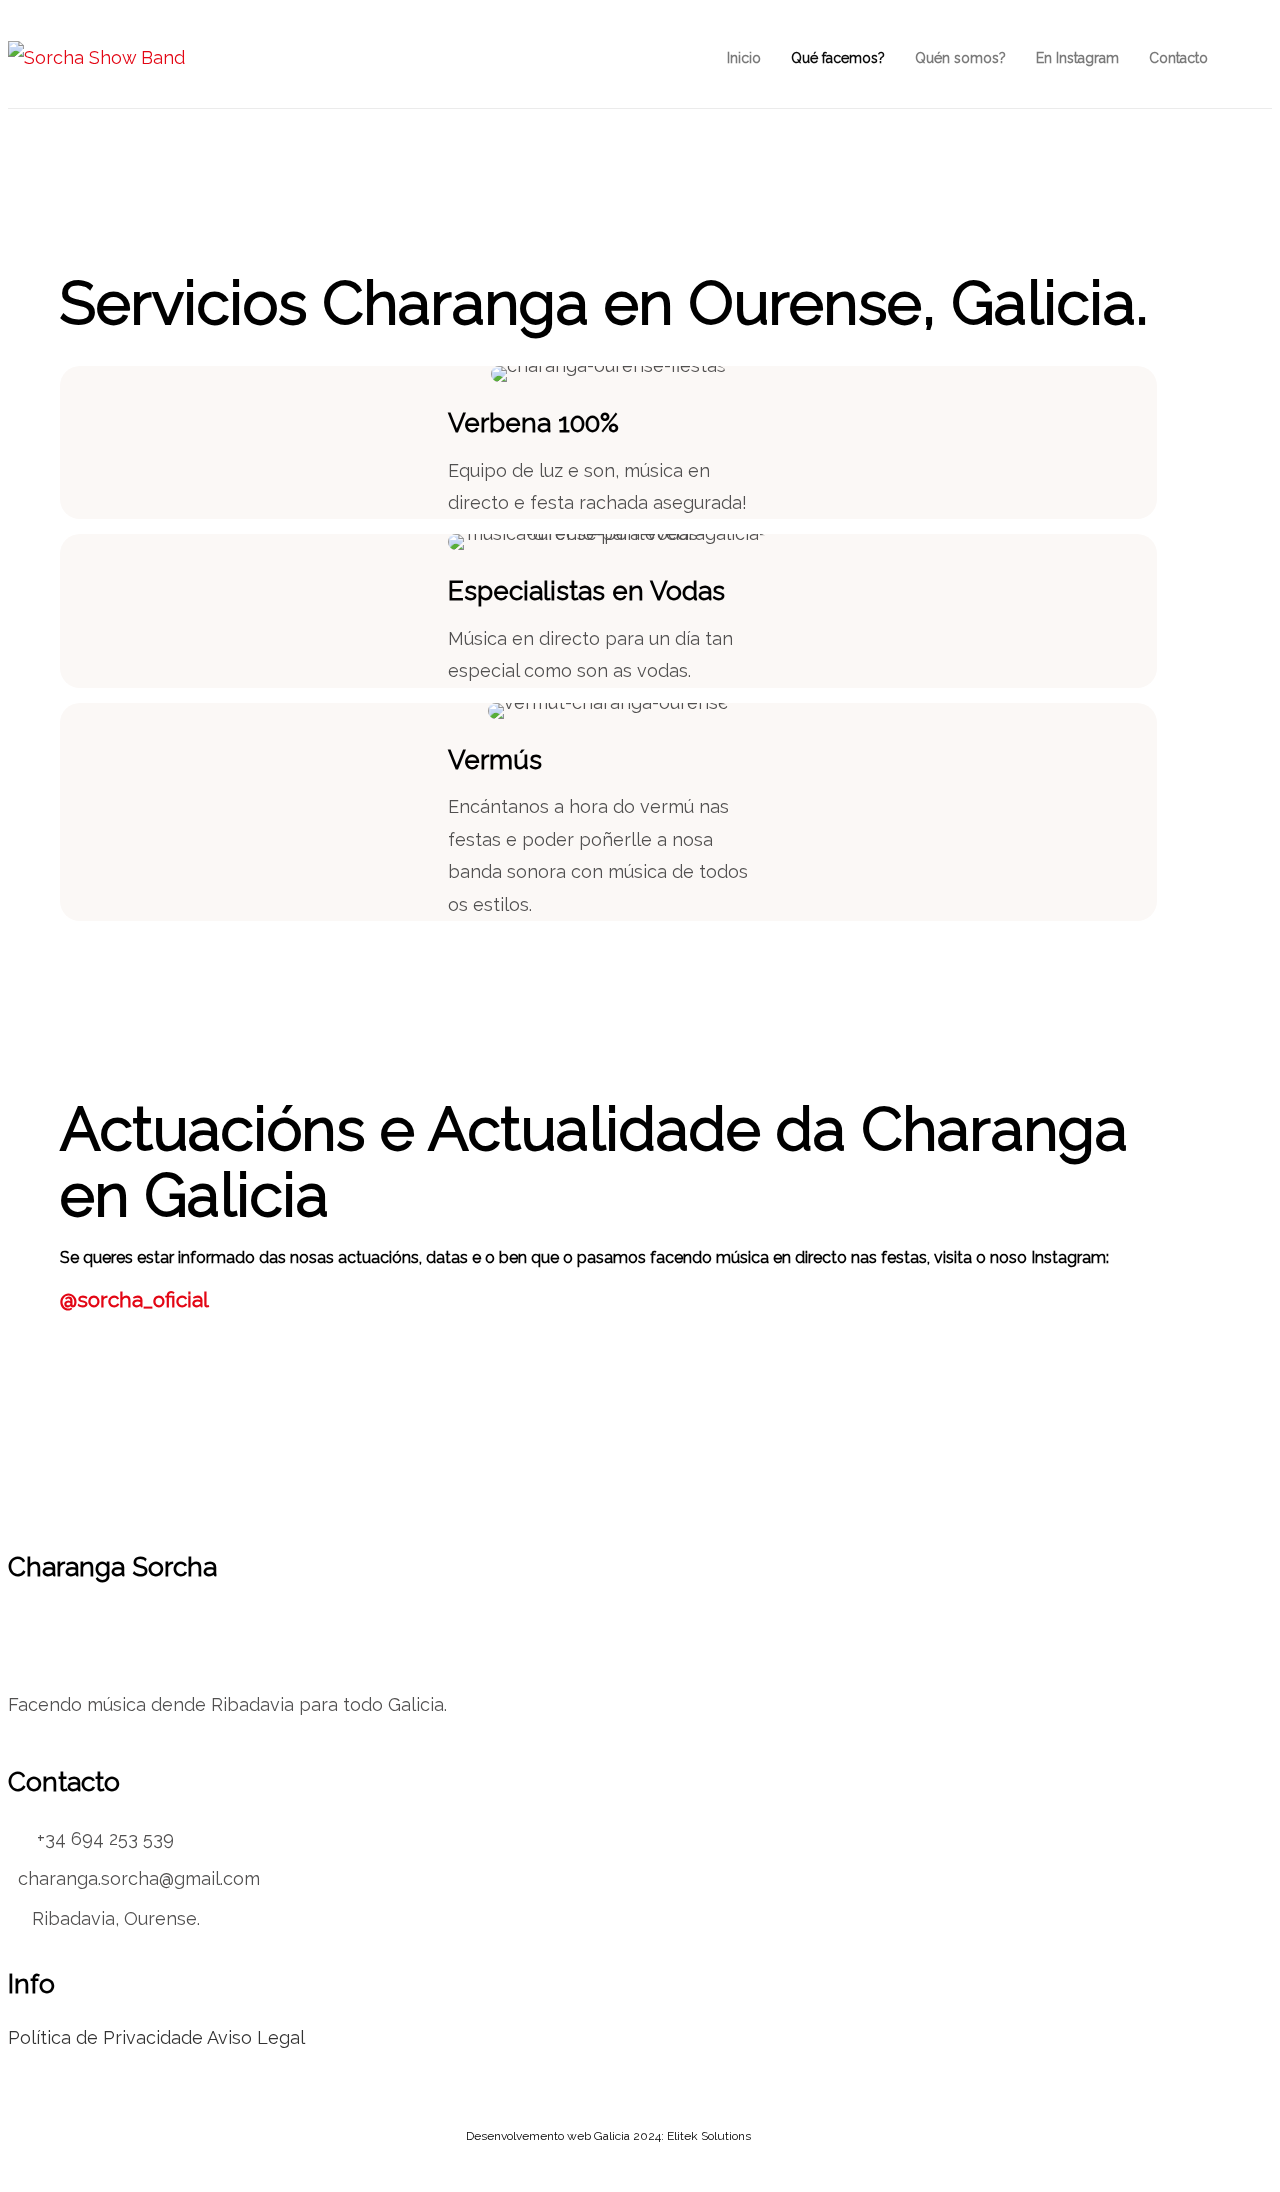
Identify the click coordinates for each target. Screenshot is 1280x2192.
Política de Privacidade (105, 2037)
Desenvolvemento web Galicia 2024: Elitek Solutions (608, 2136)
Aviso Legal (256, 2037)
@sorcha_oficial (134, 1299)
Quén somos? (960, 58)
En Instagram (1077, 58)
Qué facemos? (838, 58)
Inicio (744, 58)
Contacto (1178, 58)
